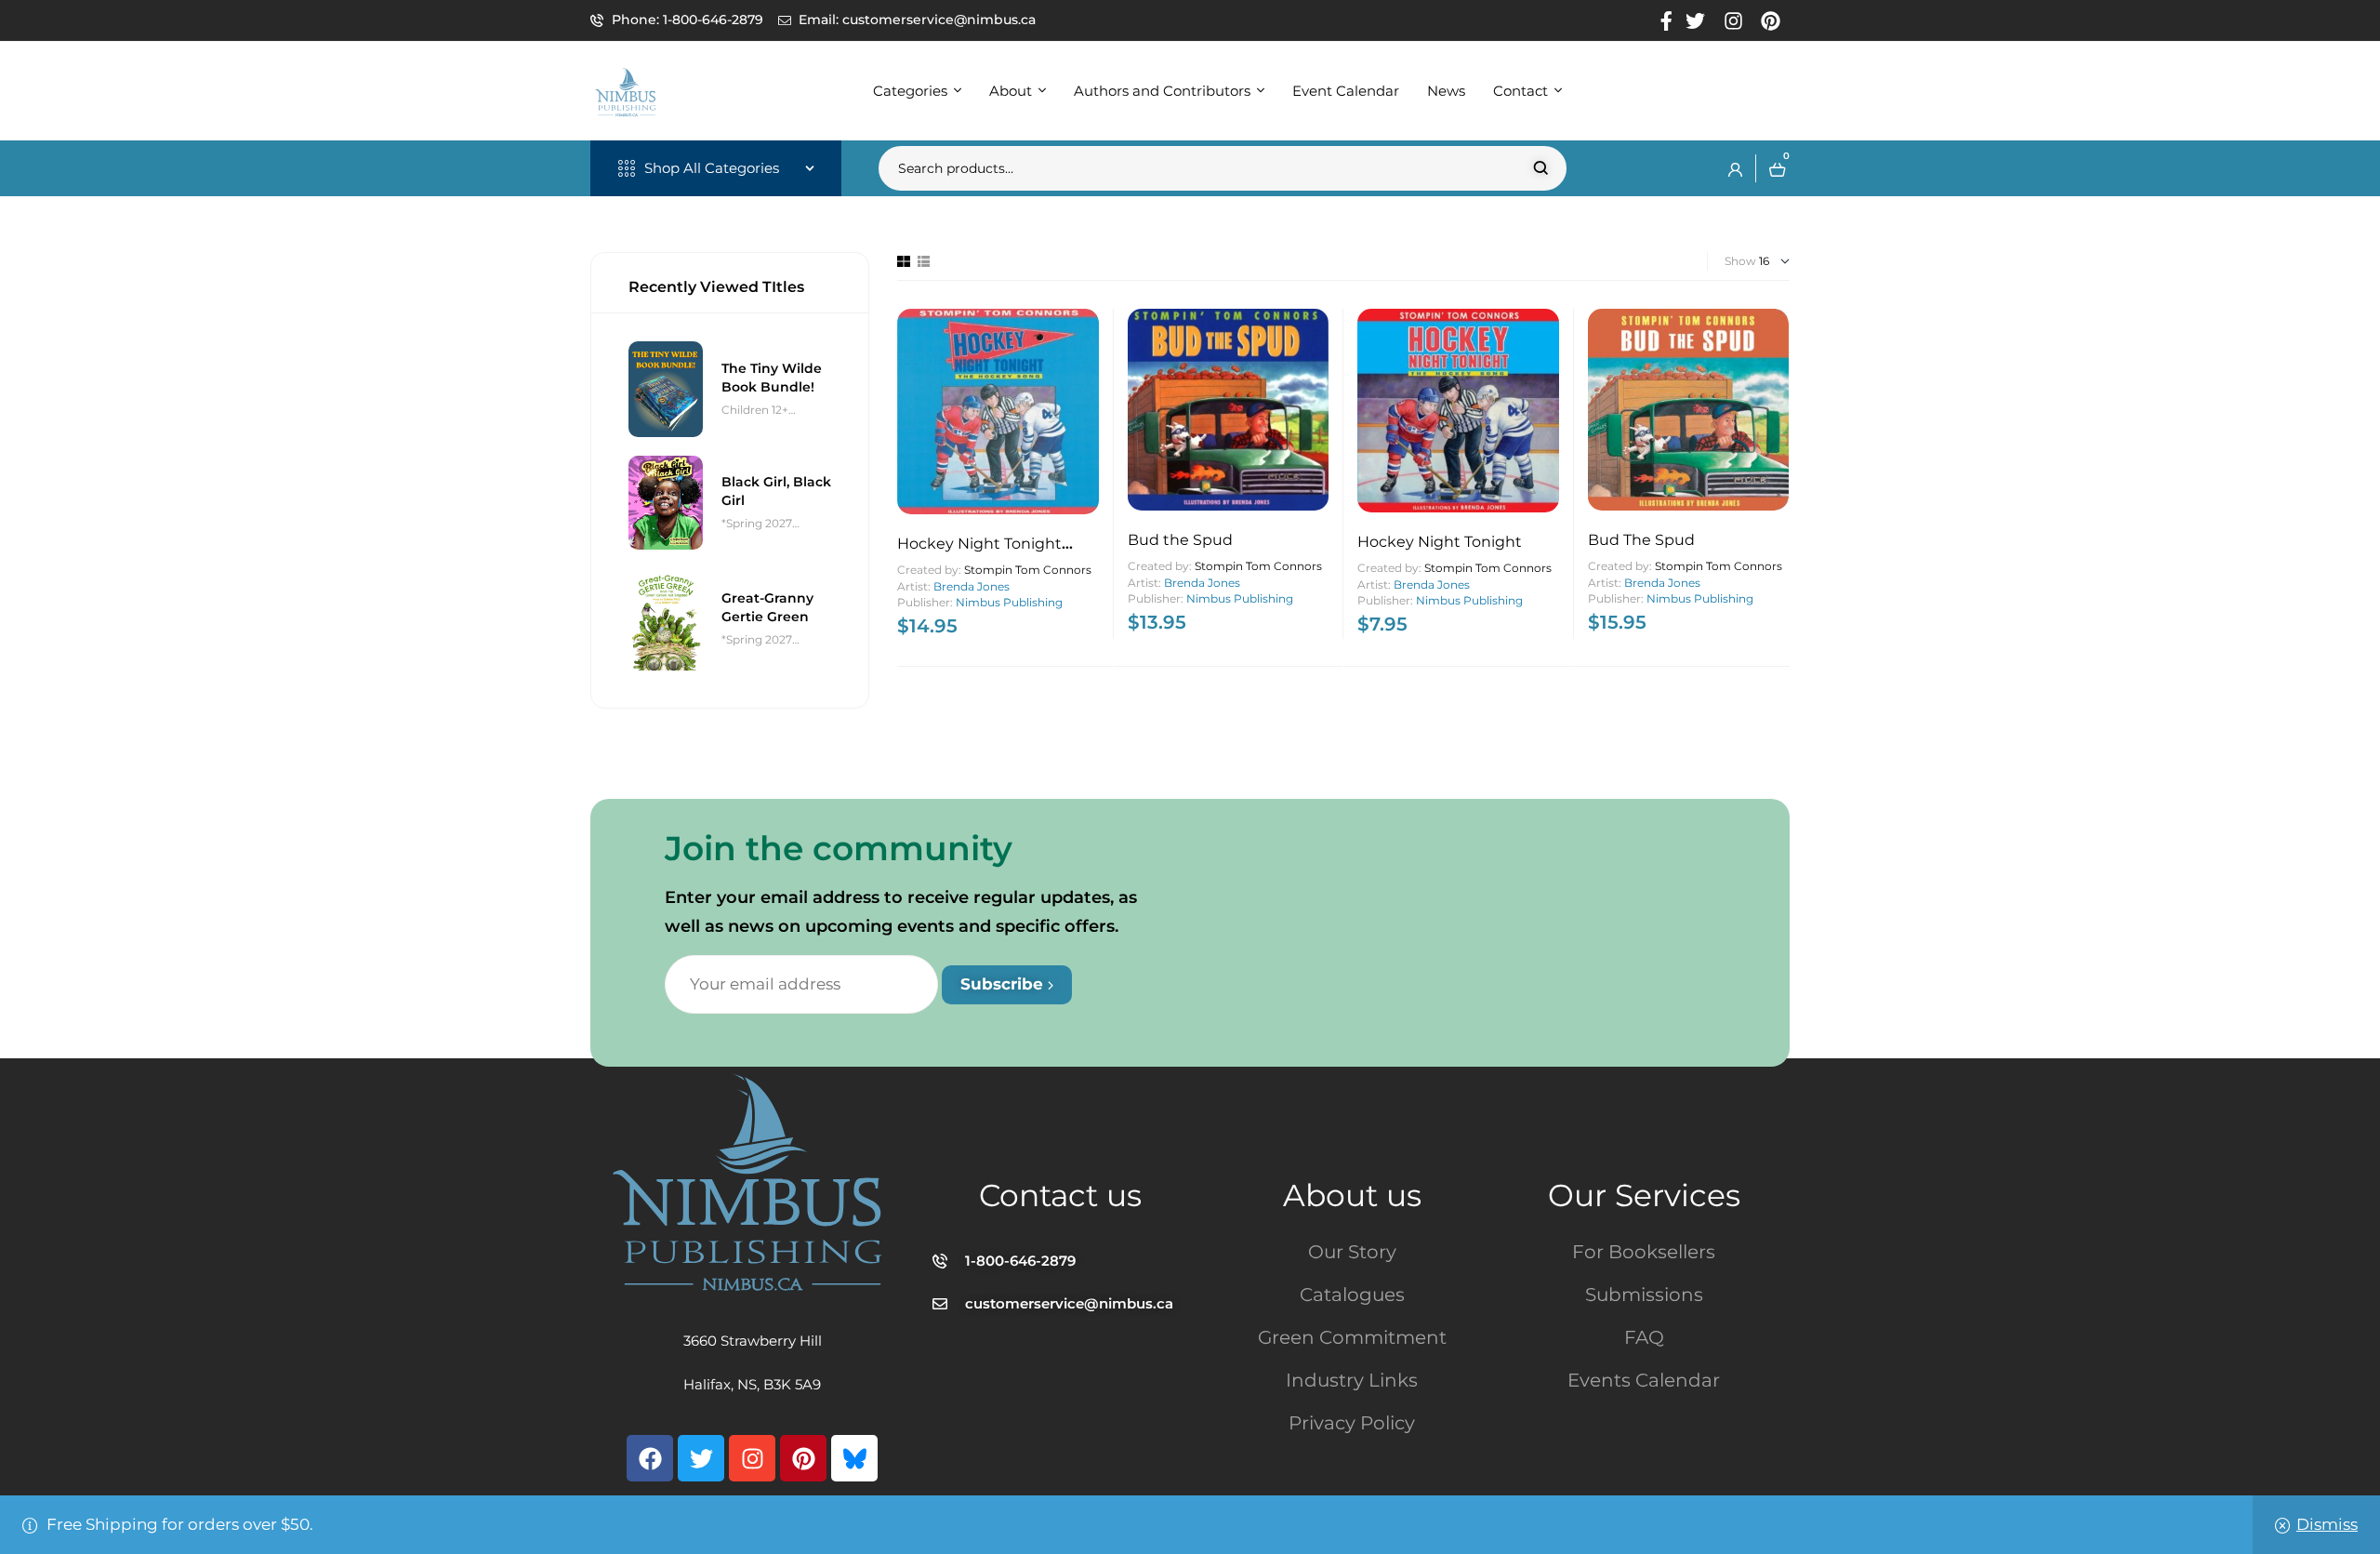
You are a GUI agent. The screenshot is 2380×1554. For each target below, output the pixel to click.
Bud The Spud (1641, 540)
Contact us (1060, 1195)
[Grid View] (904, 261)
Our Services (1644, 1195)
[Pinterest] (803, 1458)
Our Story (1352, 1252)
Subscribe (1004, 984)
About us (1352, 1195)
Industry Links (1352, 1380)
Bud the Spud (1180, 540)
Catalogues (1352, 1295)
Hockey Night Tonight (1440, 542)
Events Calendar (1644, 1380)
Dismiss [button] (2327, 1524)
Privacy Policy (1352, 1423)
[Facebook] (650, 1458)
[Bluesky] (854, 1458)
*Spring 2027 (757, 523)
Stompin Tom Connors (1028, 570)
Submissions (1644, 1295)
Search (1541, 168)
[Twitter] (701, 1458)
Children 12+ (755, 410)
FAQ (1644, 1337)
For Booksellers (1644, 1252)
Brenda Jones (972, 586)
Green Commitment (1352, 1337)
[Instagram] (752, 1458)
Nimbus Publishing (1009, 602)
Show (1740, 261)
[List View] (924, 261)
